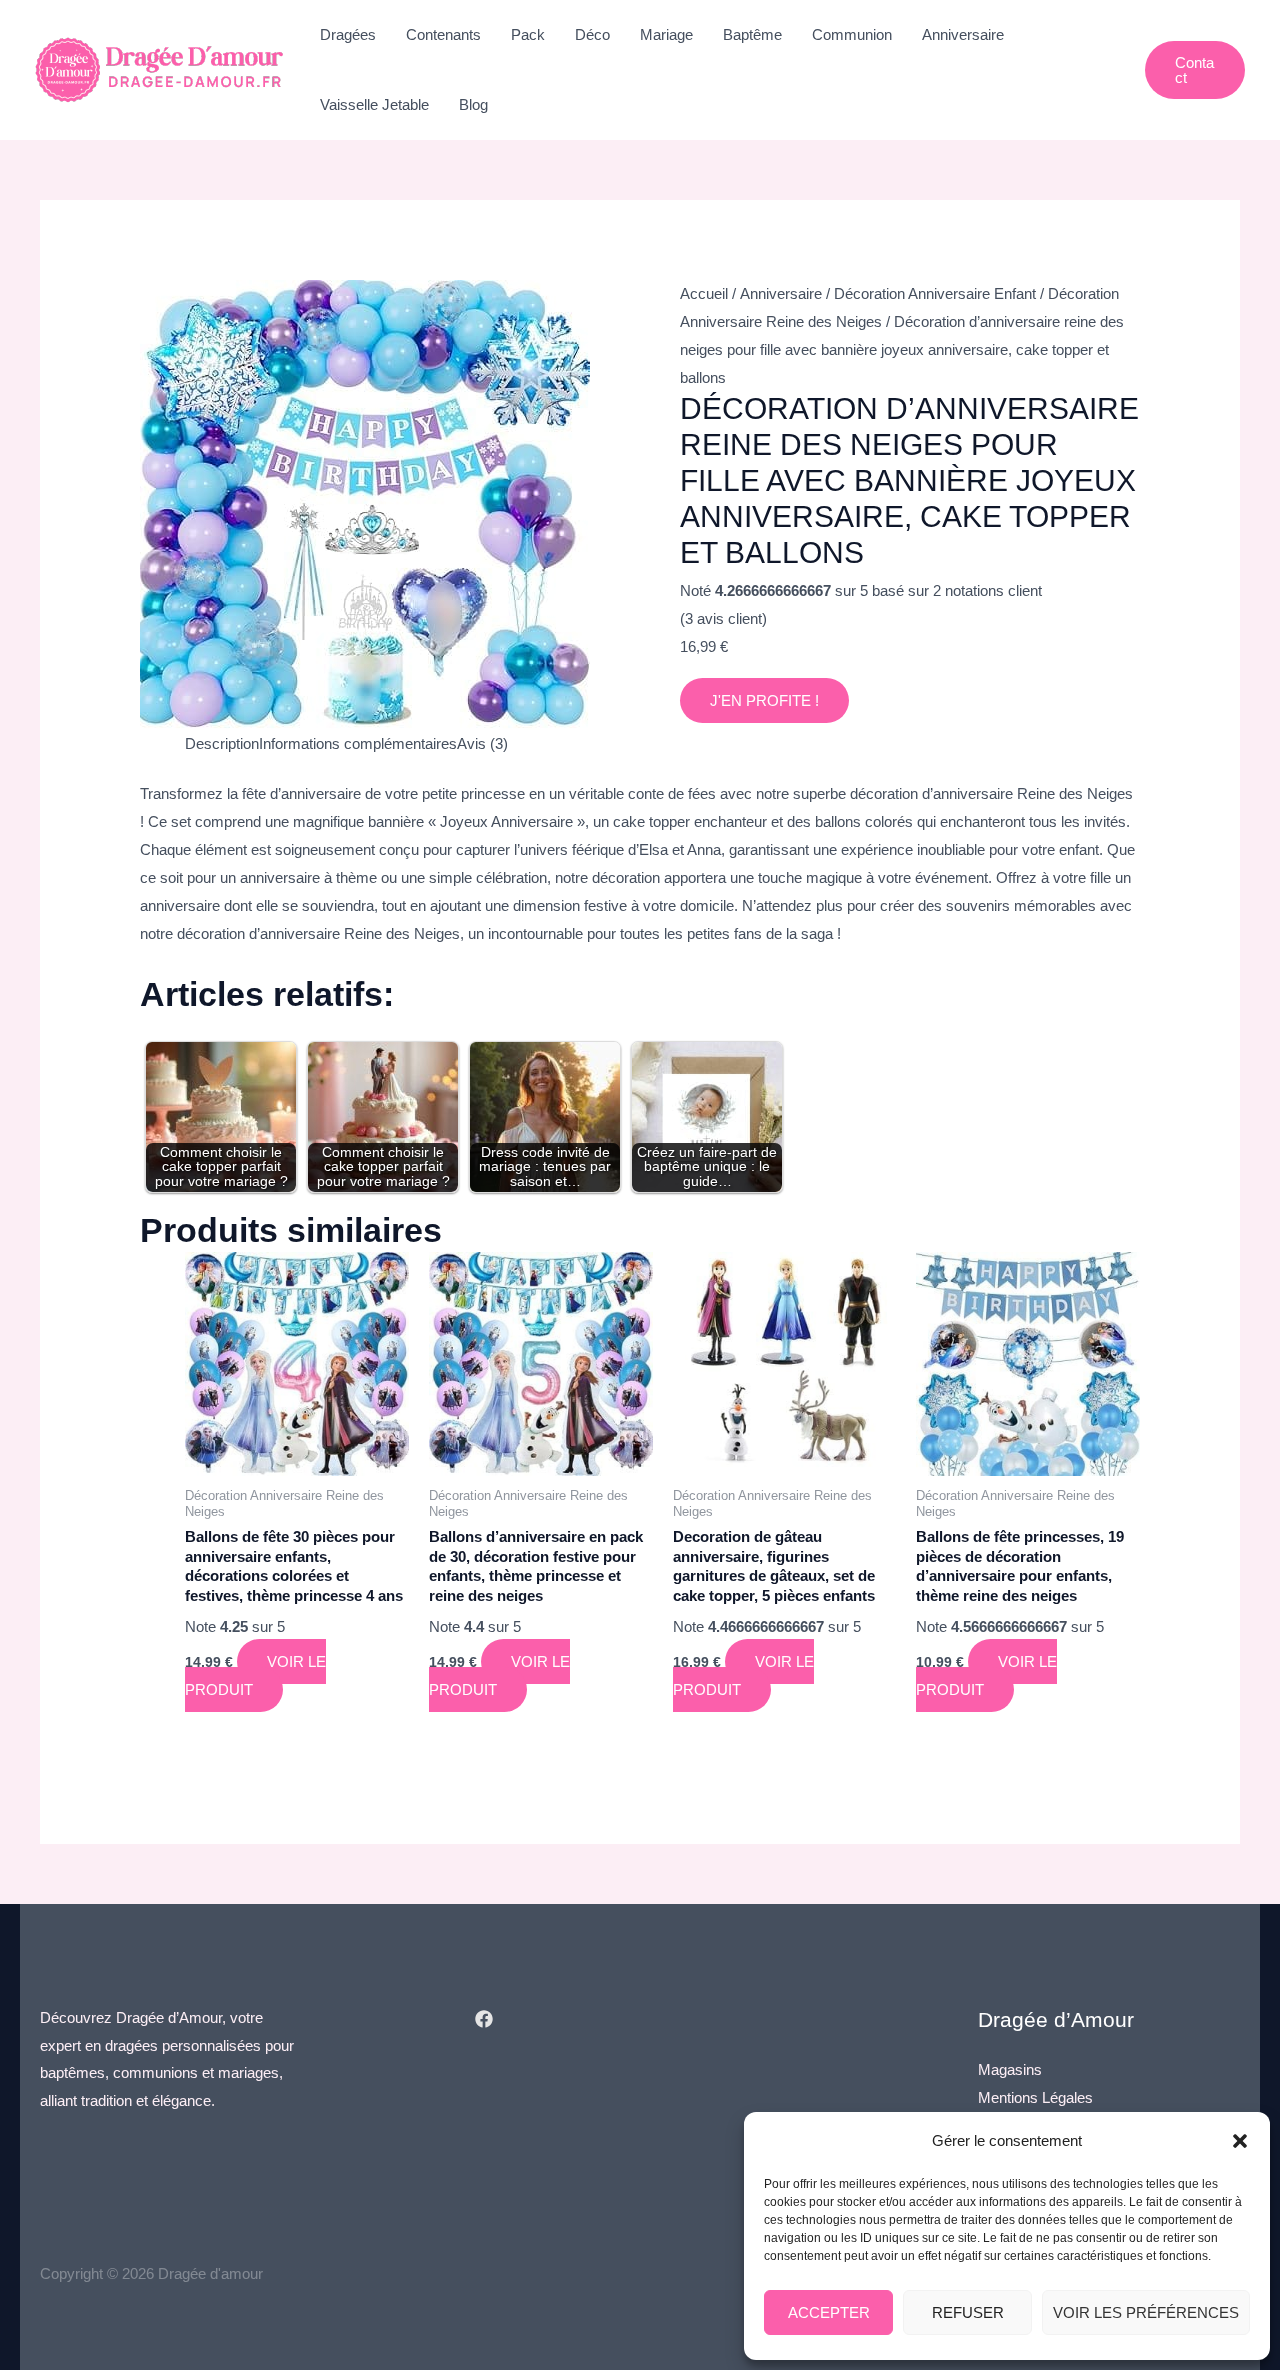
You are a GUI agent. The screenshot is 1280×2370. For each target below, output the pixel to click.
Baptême (752, 34)
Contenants (443, 34)
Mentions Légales (1035, 2097)
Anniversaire (963, 34)
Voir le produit (255, 1675)
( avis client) (723, 618)
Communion (852, 34)
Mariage (666, 34)
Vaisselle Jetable (374, 104)
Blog (473, 104)
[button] (1240, 2141)
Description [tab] (222, 743)
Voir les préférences (1146, 2312)
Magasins (1010, 2069)
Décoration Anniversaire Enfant (935, 293)
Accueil (704, 293)
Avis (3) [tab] (482, 743)
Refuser (968, 2312)
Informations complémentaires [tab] (358, 743)
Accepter (829, 2312)
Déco (592, 34)
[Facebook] (484, 2019)
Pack (528, 34)
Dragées (348, 34)
